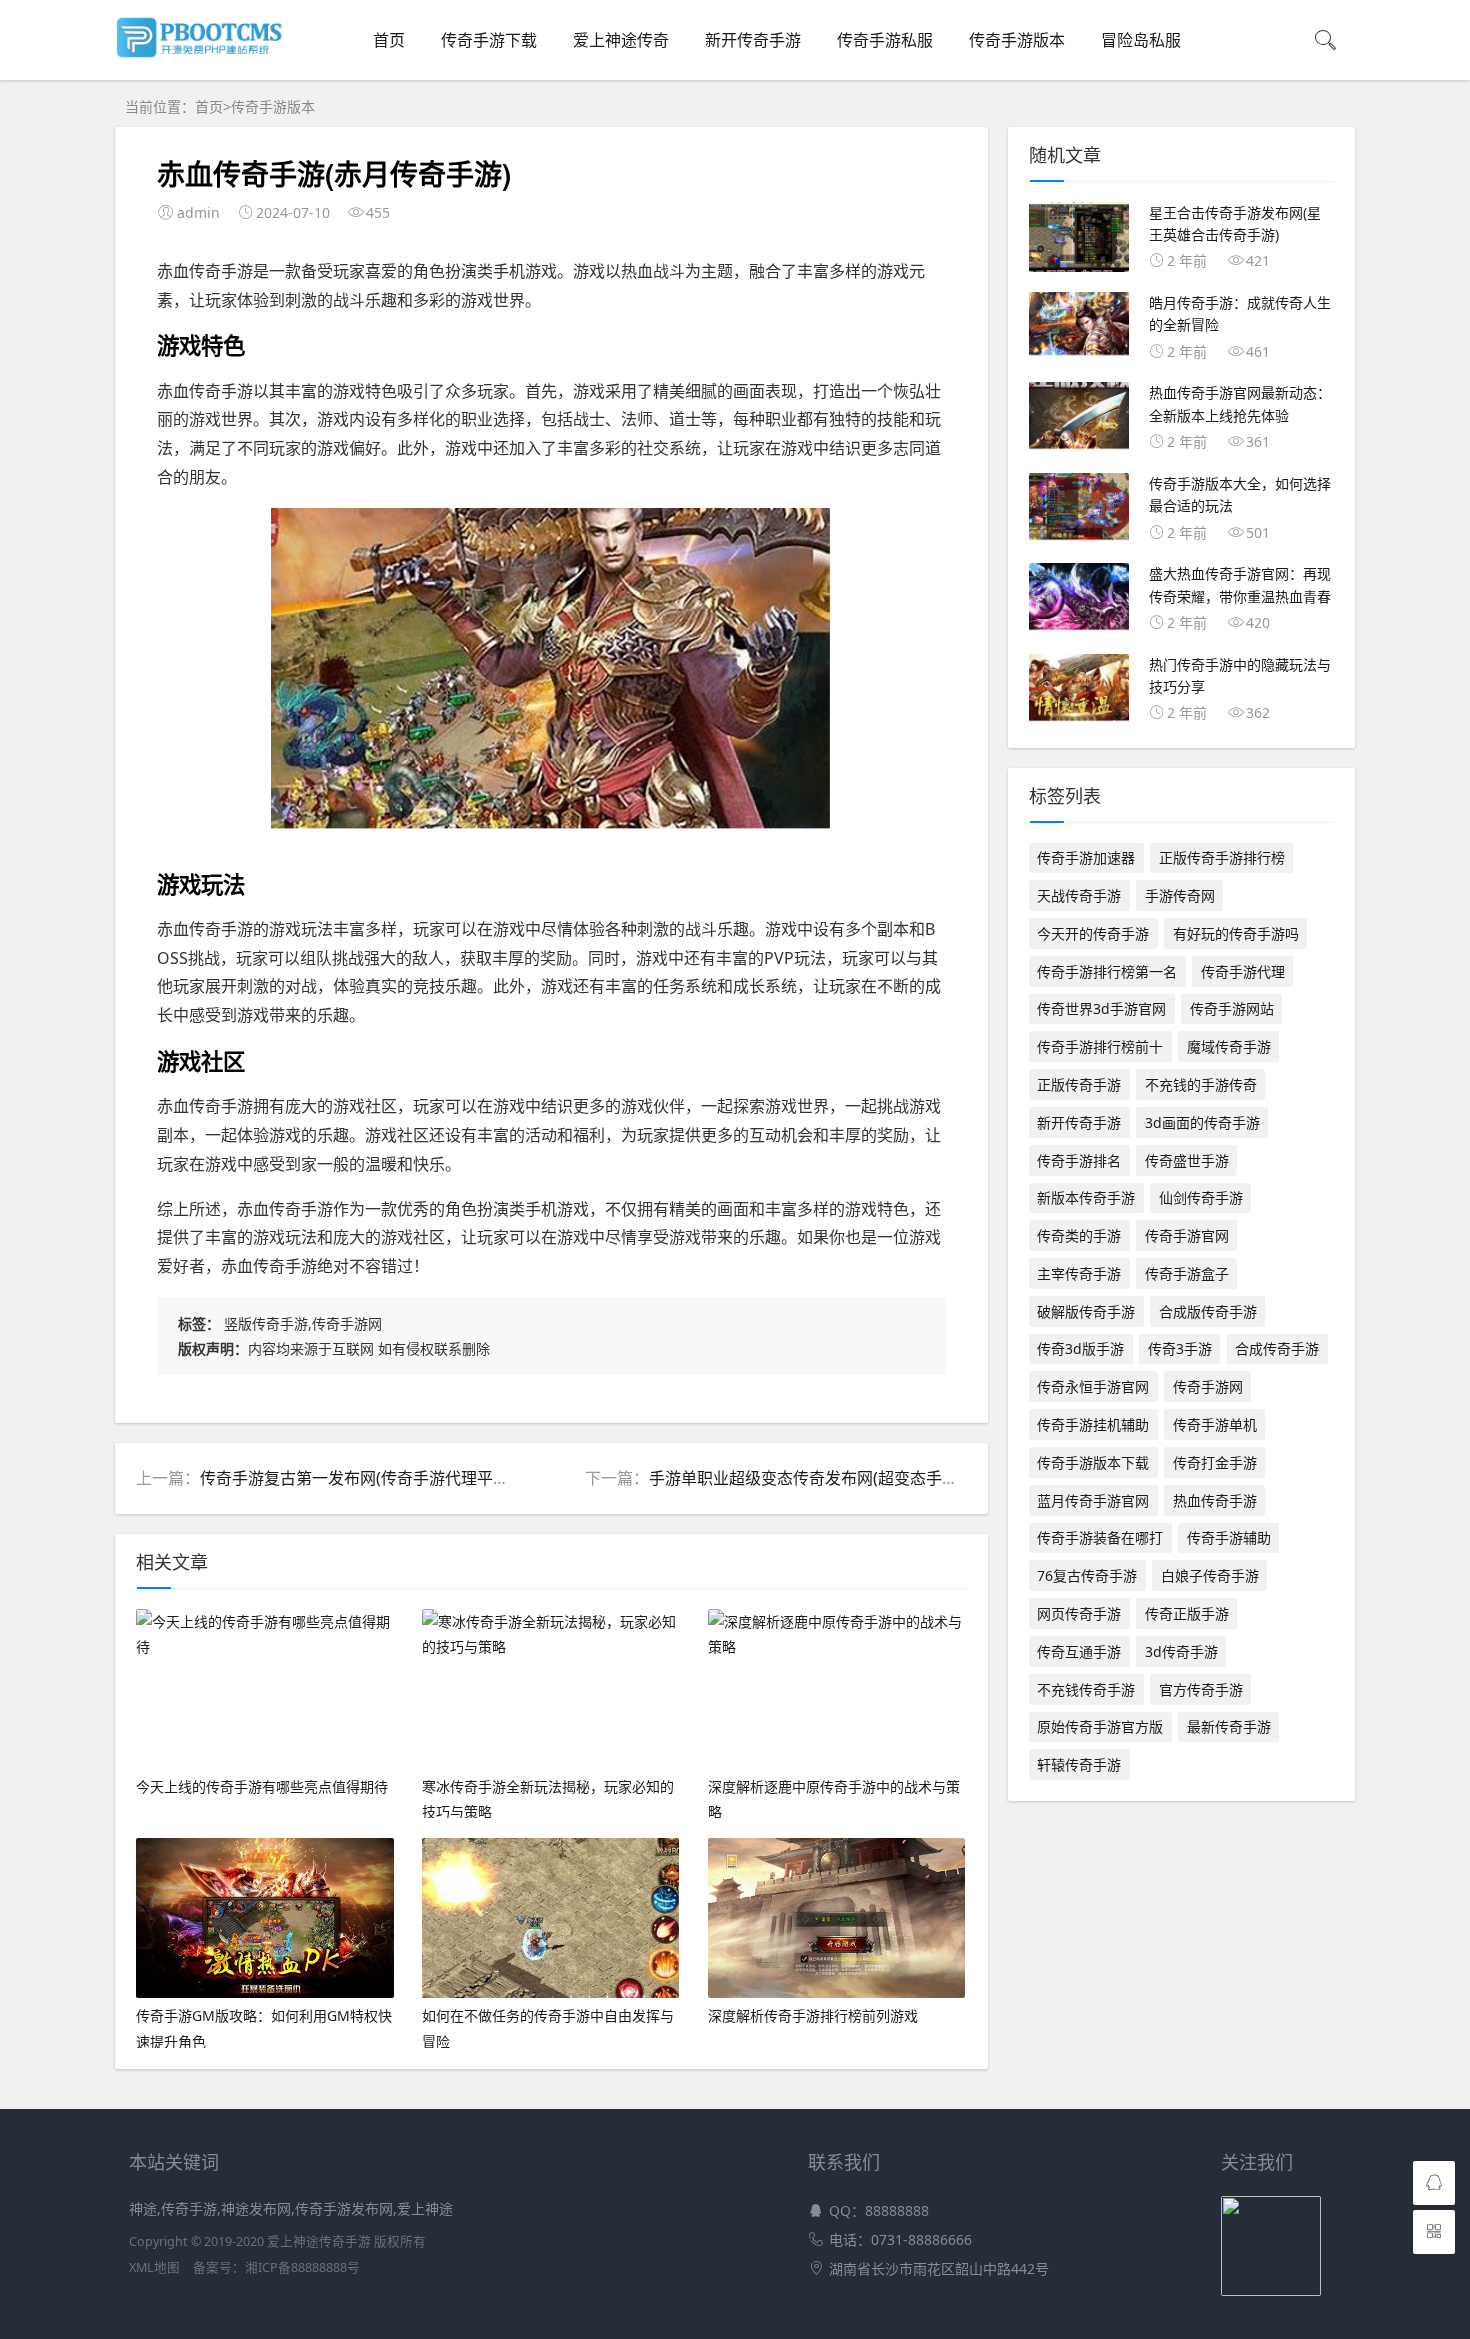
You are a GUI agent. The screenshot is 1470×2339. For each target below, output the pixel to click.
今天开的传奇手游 (1093, 933)
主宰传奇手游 (1079, 1273)
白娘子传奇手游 (1210, 1575)
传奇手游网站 (1232, 1008)
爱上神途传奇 (621, 40)
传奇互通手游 (1079, 1651)
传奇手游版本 (1017, 40)
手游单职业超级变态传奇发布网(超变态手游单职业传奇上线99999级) (892, 1478)
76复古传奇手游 (1087, 1575)
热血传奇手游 (1215, 1500)
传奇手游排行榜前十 (1100, 1046)
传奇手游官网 (1187, 1235)
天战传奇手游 (1079, 895)
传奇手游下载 (489, 40)
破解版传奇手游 (1086, 1311)
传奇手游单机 (1215, 1424)
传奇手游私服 (885, 40)
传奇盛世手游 (1187, 1160)
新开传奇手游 (753, 40)
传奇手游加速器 (1086, 857)
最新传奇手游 (1229, 1726)
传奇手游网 (1208, 1386)
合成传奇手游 (1277, 1348)
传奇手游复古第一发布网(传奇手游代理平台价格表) (381, 1478)
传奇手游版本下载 (1093, 1462)
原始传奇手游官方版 (1100, 1726)
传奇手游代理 (1243, 971)
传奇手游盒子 (1187, 1273)
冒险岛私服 (1141, 40)
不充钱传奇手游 (1086, 1689)
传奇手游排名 (1079, 1160)
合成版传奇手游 (1208, 1311)
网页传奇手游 (1079, 1613)
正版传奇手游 (1079, 1084)
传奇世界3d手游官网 (1101, 1008)
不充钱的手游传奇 (1201, 1084)
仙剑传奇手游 (1201, 1197)
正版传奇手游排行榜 (1222, 857)
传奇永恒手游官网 (1093, 1386)
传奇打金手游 (1215, 1462)
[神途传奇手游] (205, 54)
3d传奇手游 (1181, 1651)
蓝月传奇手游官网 (1093, 1500)
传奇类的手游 (1079, 1235)
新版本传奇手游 (1086, 1197)
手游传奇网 (1180, 895)
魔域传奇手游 (1229, 1046)
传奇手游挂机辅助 (1093, 1424)
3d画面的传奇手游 (1202, 1122)
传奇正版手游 (1187, 1613)
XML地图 (154, 2267)
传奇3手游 (1180, 1348)
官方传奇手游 (1201, 1689)
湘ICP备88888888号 (302, 2267)
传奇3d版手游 (1080, 1348)
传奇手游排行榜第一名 (1107, 971)
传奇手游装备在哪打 (1100, 1537)
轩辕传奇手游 (1079, 1764)
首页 (389, 40)
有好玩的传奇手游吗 (1236, 933)
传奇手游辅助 (1229, 1537)
